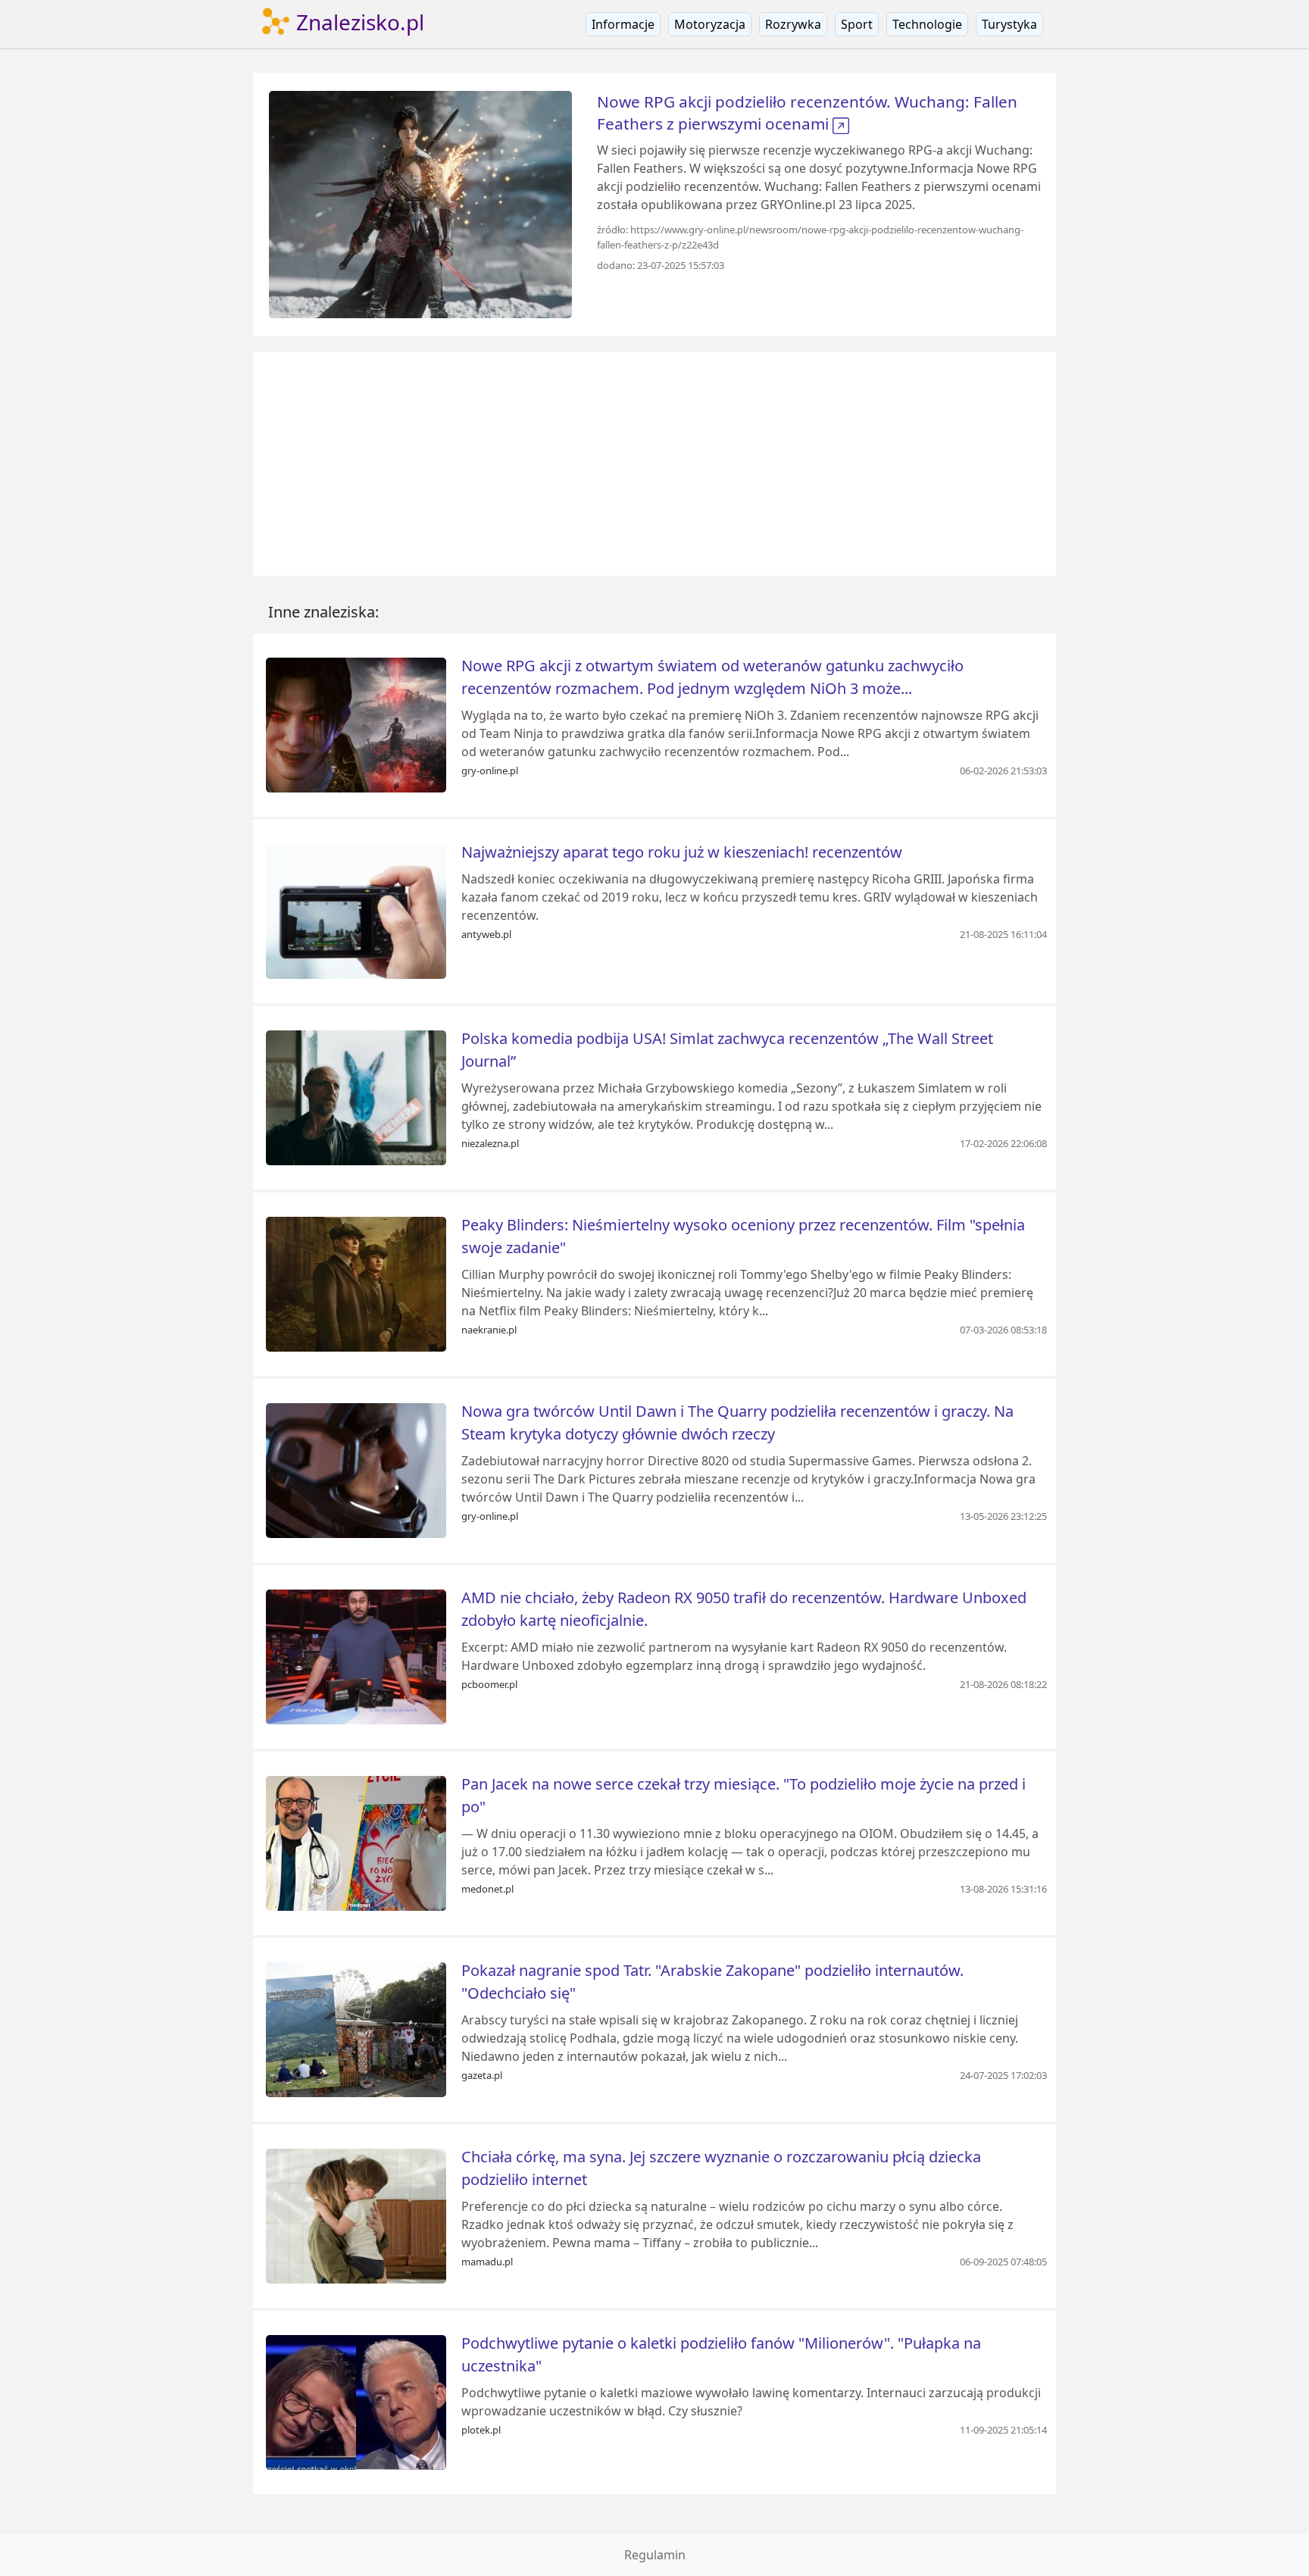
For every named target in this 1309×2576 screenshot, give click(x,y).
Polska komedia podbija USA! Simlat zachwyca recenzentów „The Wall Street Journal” (727, 1050)
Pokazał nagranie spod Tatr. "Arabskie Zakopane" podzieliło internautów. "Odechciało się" (712, 1982)
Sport (857, 24)
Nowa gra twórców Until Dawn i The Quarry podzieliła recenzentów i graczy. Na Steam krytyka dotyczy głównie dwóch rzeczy (737, 1422)
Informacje (623, 24)
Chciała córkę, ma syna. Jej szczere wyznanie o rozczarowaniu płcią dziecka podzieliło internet (721, 2168)
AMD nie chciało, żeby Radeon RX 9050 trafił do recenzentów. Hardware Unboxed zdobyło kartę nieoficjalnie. (744, 1609)
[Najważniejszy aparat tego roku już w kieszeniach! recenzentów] (356, 910)
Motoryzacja (710, 24)
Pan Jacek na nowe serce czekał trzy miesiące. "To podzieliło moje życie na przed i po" (744, 1795)
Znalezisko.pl (358, 22)
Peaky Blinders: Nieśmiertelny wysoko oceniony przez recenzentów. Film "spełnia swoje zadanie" (743, 1236)
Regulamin (655, 2555)
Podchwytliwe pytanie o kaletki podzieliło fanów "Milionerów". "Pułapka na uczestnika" (721, 2354)
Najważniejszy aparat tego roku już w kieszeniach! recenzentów (682, 852)
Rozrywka (793, 24)
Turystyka (1009, 24)
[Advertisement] (654, 464)
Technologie (927, 24)
